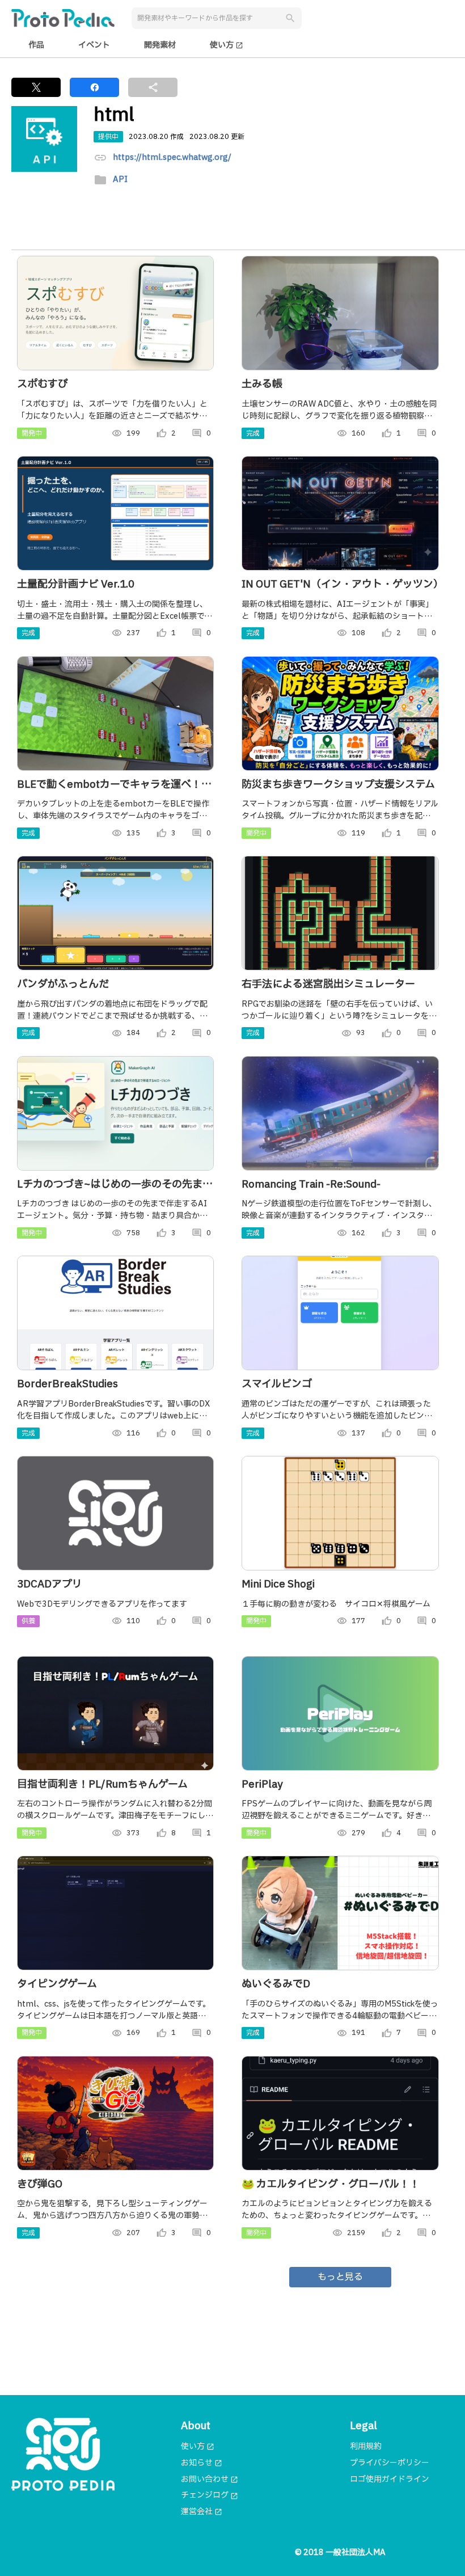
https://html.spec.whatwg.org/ (172, 158)
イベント (94, 45)
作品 (36, 45)
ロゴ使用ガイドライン (390, 2479)
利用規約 (366, 2446)
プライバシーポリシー (390, 2463)
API (120, 180)
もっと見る (340, 2277)
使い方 (227, 45)
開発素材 (160, 45)
